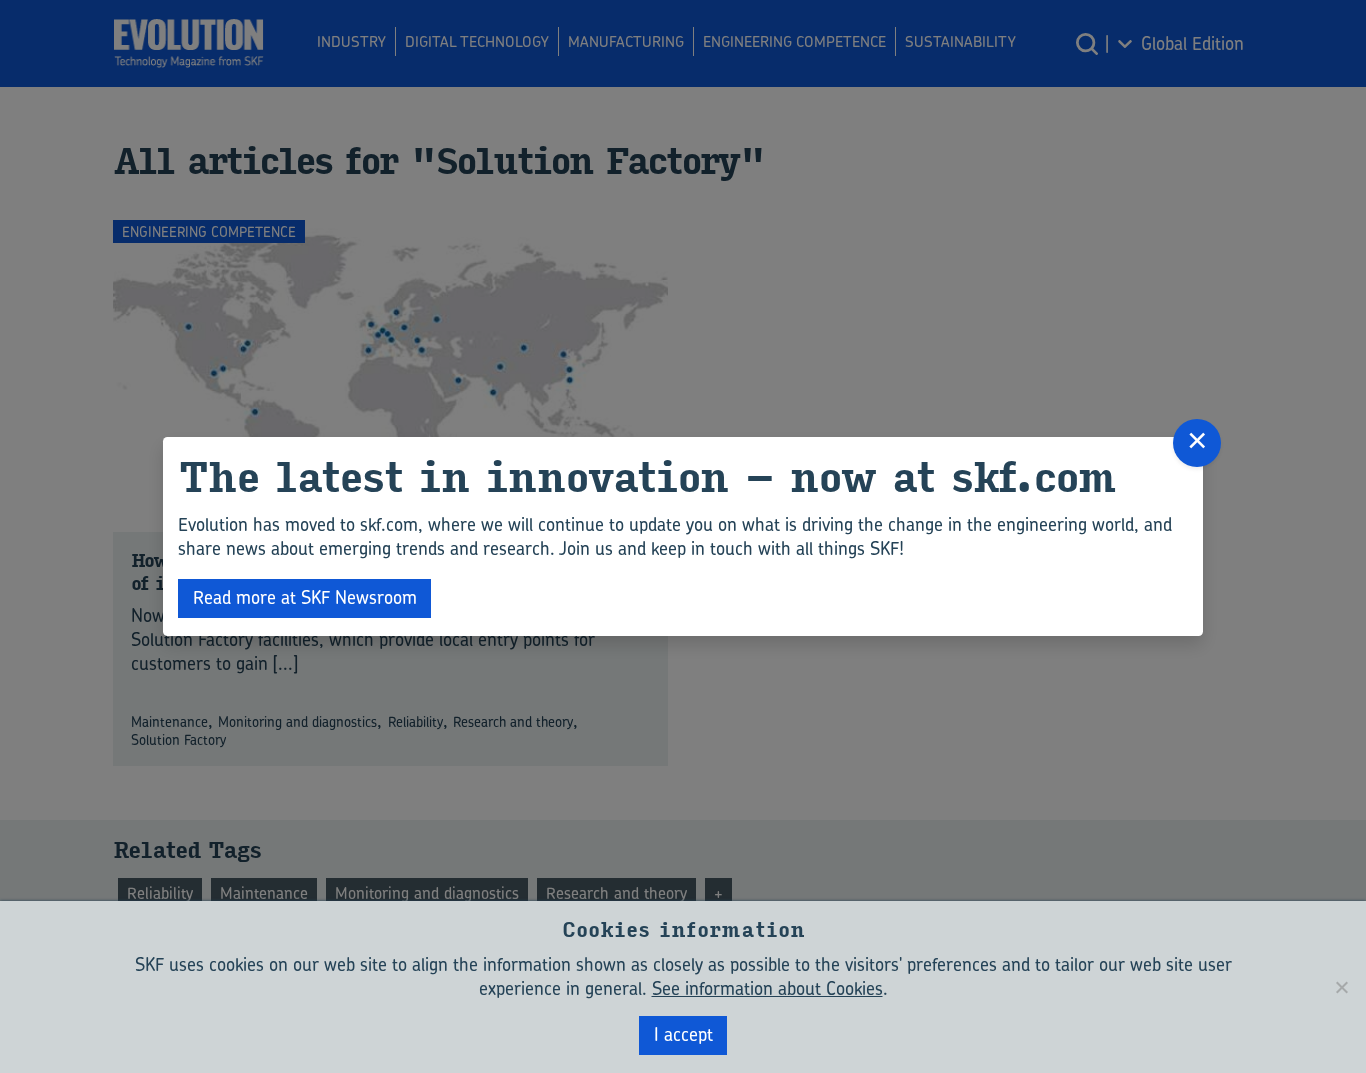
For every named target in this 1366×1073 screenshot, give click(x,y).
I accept (683, 1034)
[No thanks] (1341, 987)
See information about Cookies (767, 988)
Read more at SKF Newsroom (305, 597)
